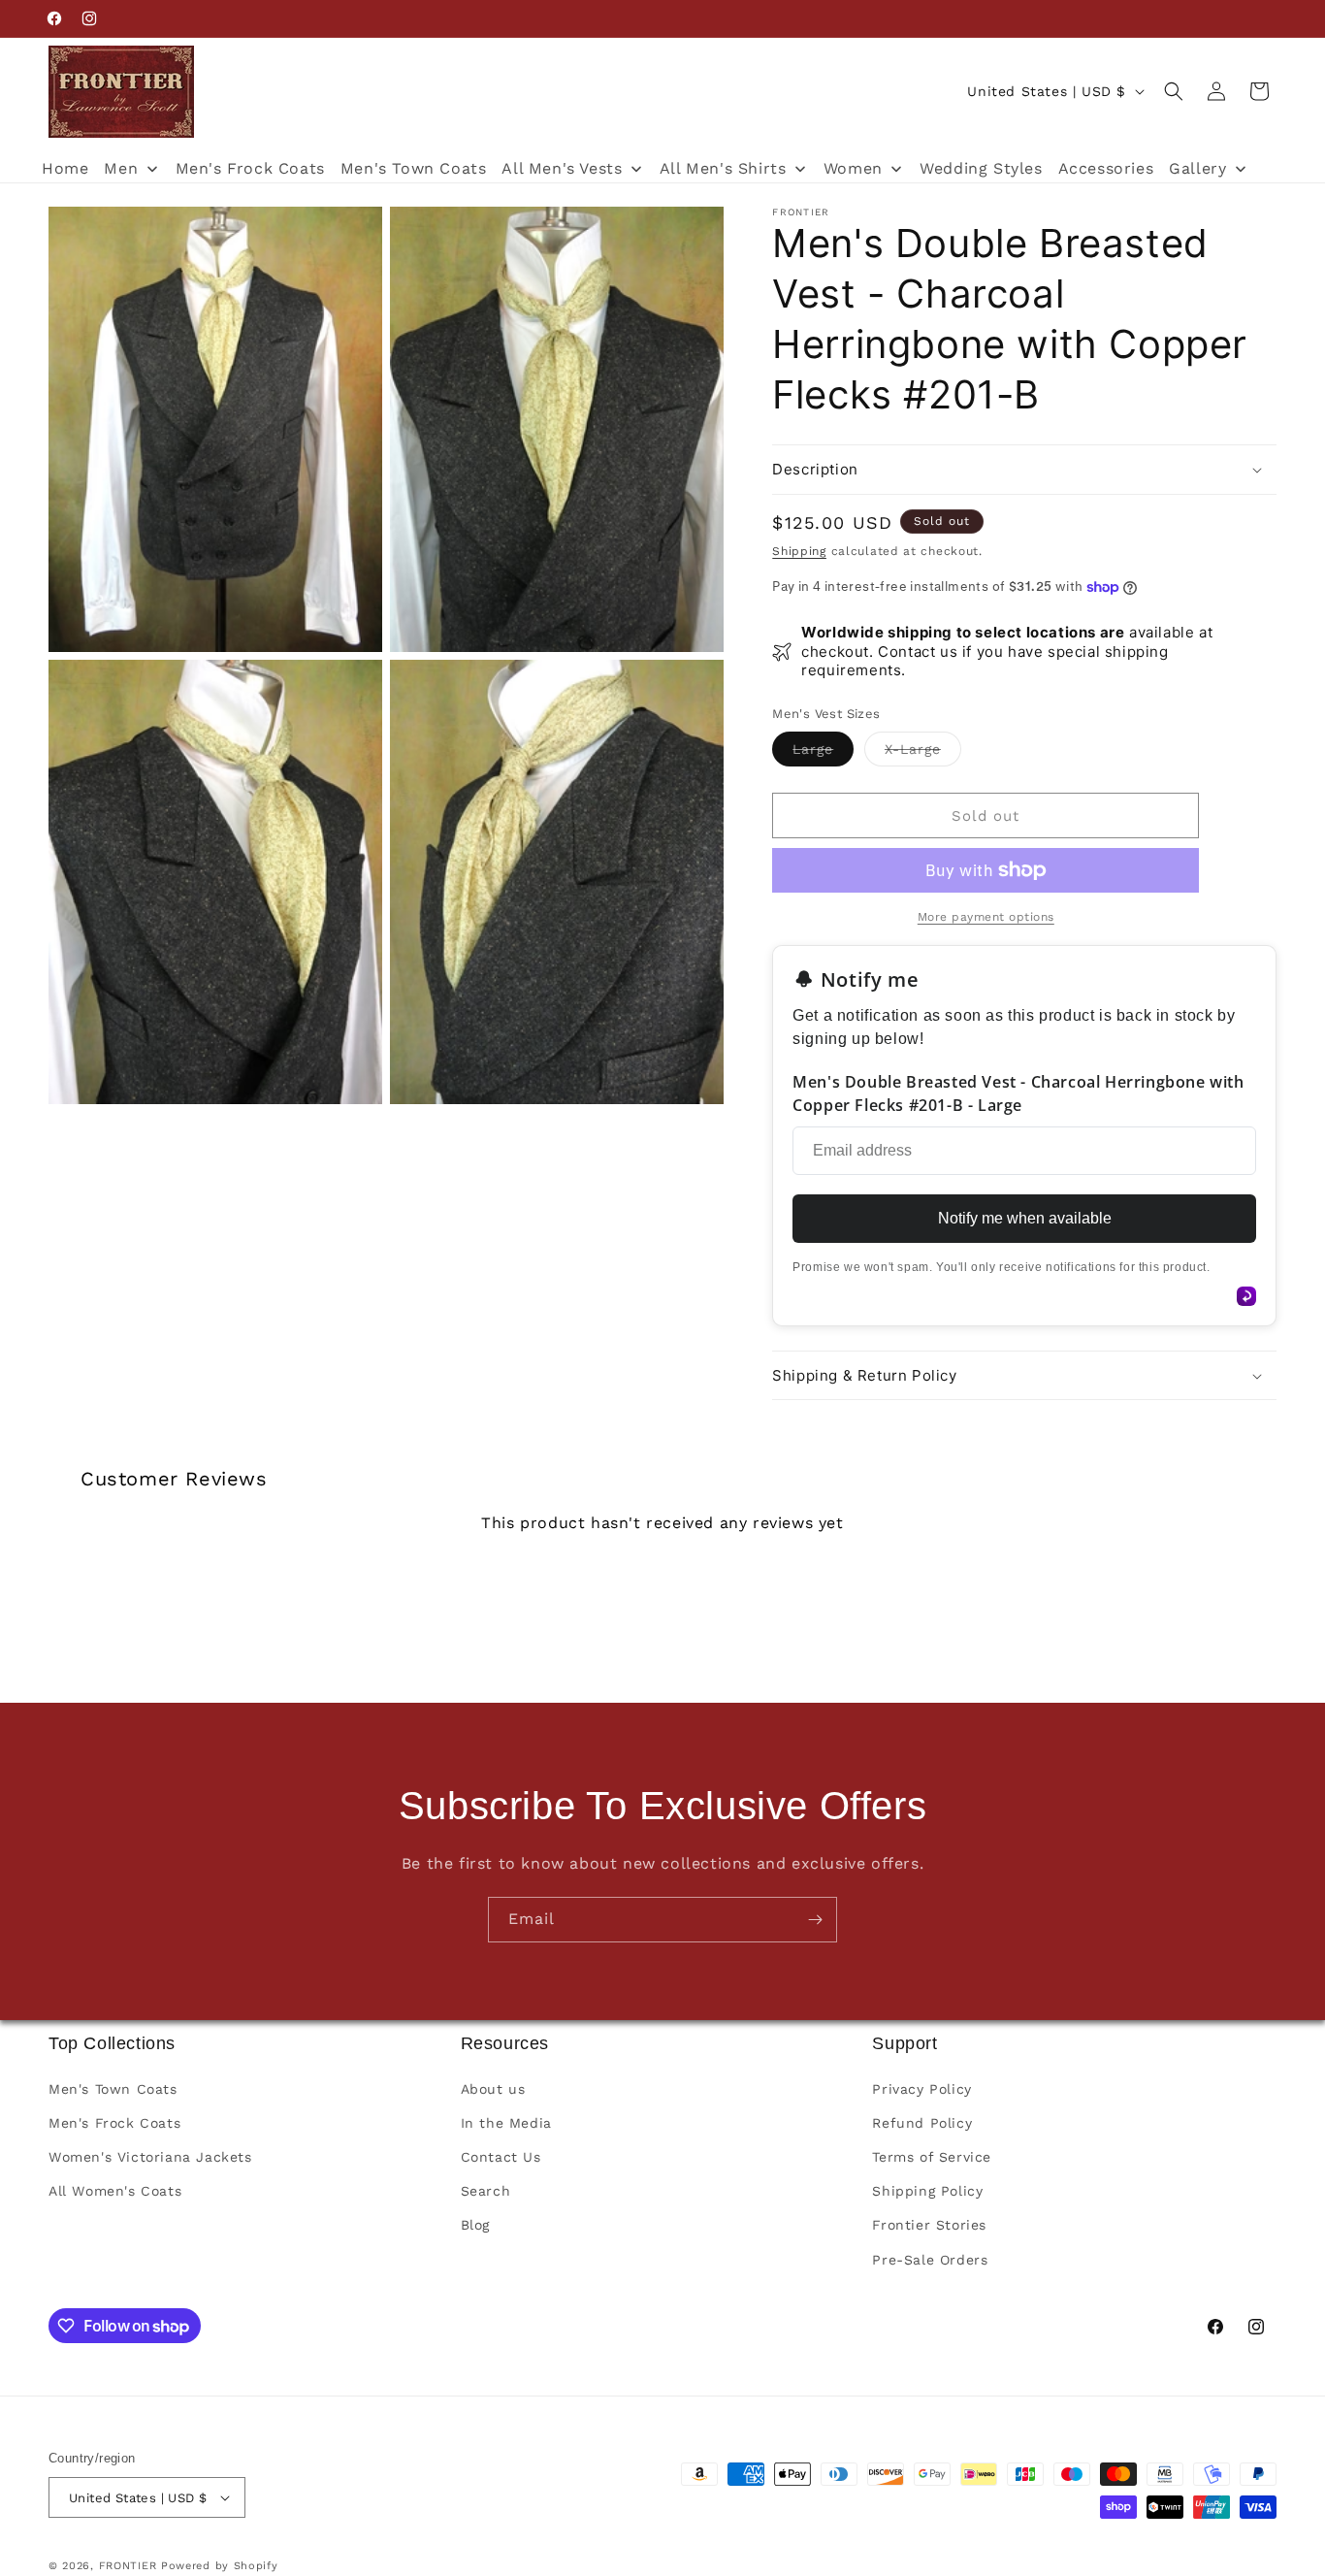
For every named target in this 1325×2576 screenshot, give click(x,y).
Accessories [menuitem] (1106, 168)
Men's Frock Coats (114, 2123)
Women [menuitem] (853, 168)
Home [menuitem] (65, 168)
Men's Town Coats (113, 2089)
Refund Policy (922, 2123)
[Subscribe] (815, 1920)
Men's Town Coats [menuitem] (414, 168)
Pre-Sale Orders (930, 2260)
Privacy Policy (921, 2089)
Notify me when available (1025, 1218)
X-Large (923, 753)
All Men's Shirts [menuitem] (723, 168)
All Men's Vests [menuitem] (562, 168)
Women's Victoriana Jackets (150, 2157)
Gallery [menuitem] (1197, 168)
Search (486, 2191)
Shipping (799, 551)
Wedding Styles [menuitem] (981, 168)
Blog (475, 2225)
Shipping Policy (927, 2191)
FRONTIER (130, 2566)
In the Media (506, 2123)
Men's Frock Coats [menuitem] (250, 168)
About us (493, 2089)
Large (823, 753)
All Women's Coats (115, 2191)
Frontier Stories (929, 2225)
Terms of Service (932, 2157)
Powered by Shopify (220, 2566)
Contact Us (501, 2157)
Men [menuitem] (121, 168)
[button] (1174, 91)
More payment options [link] (986, 917)
